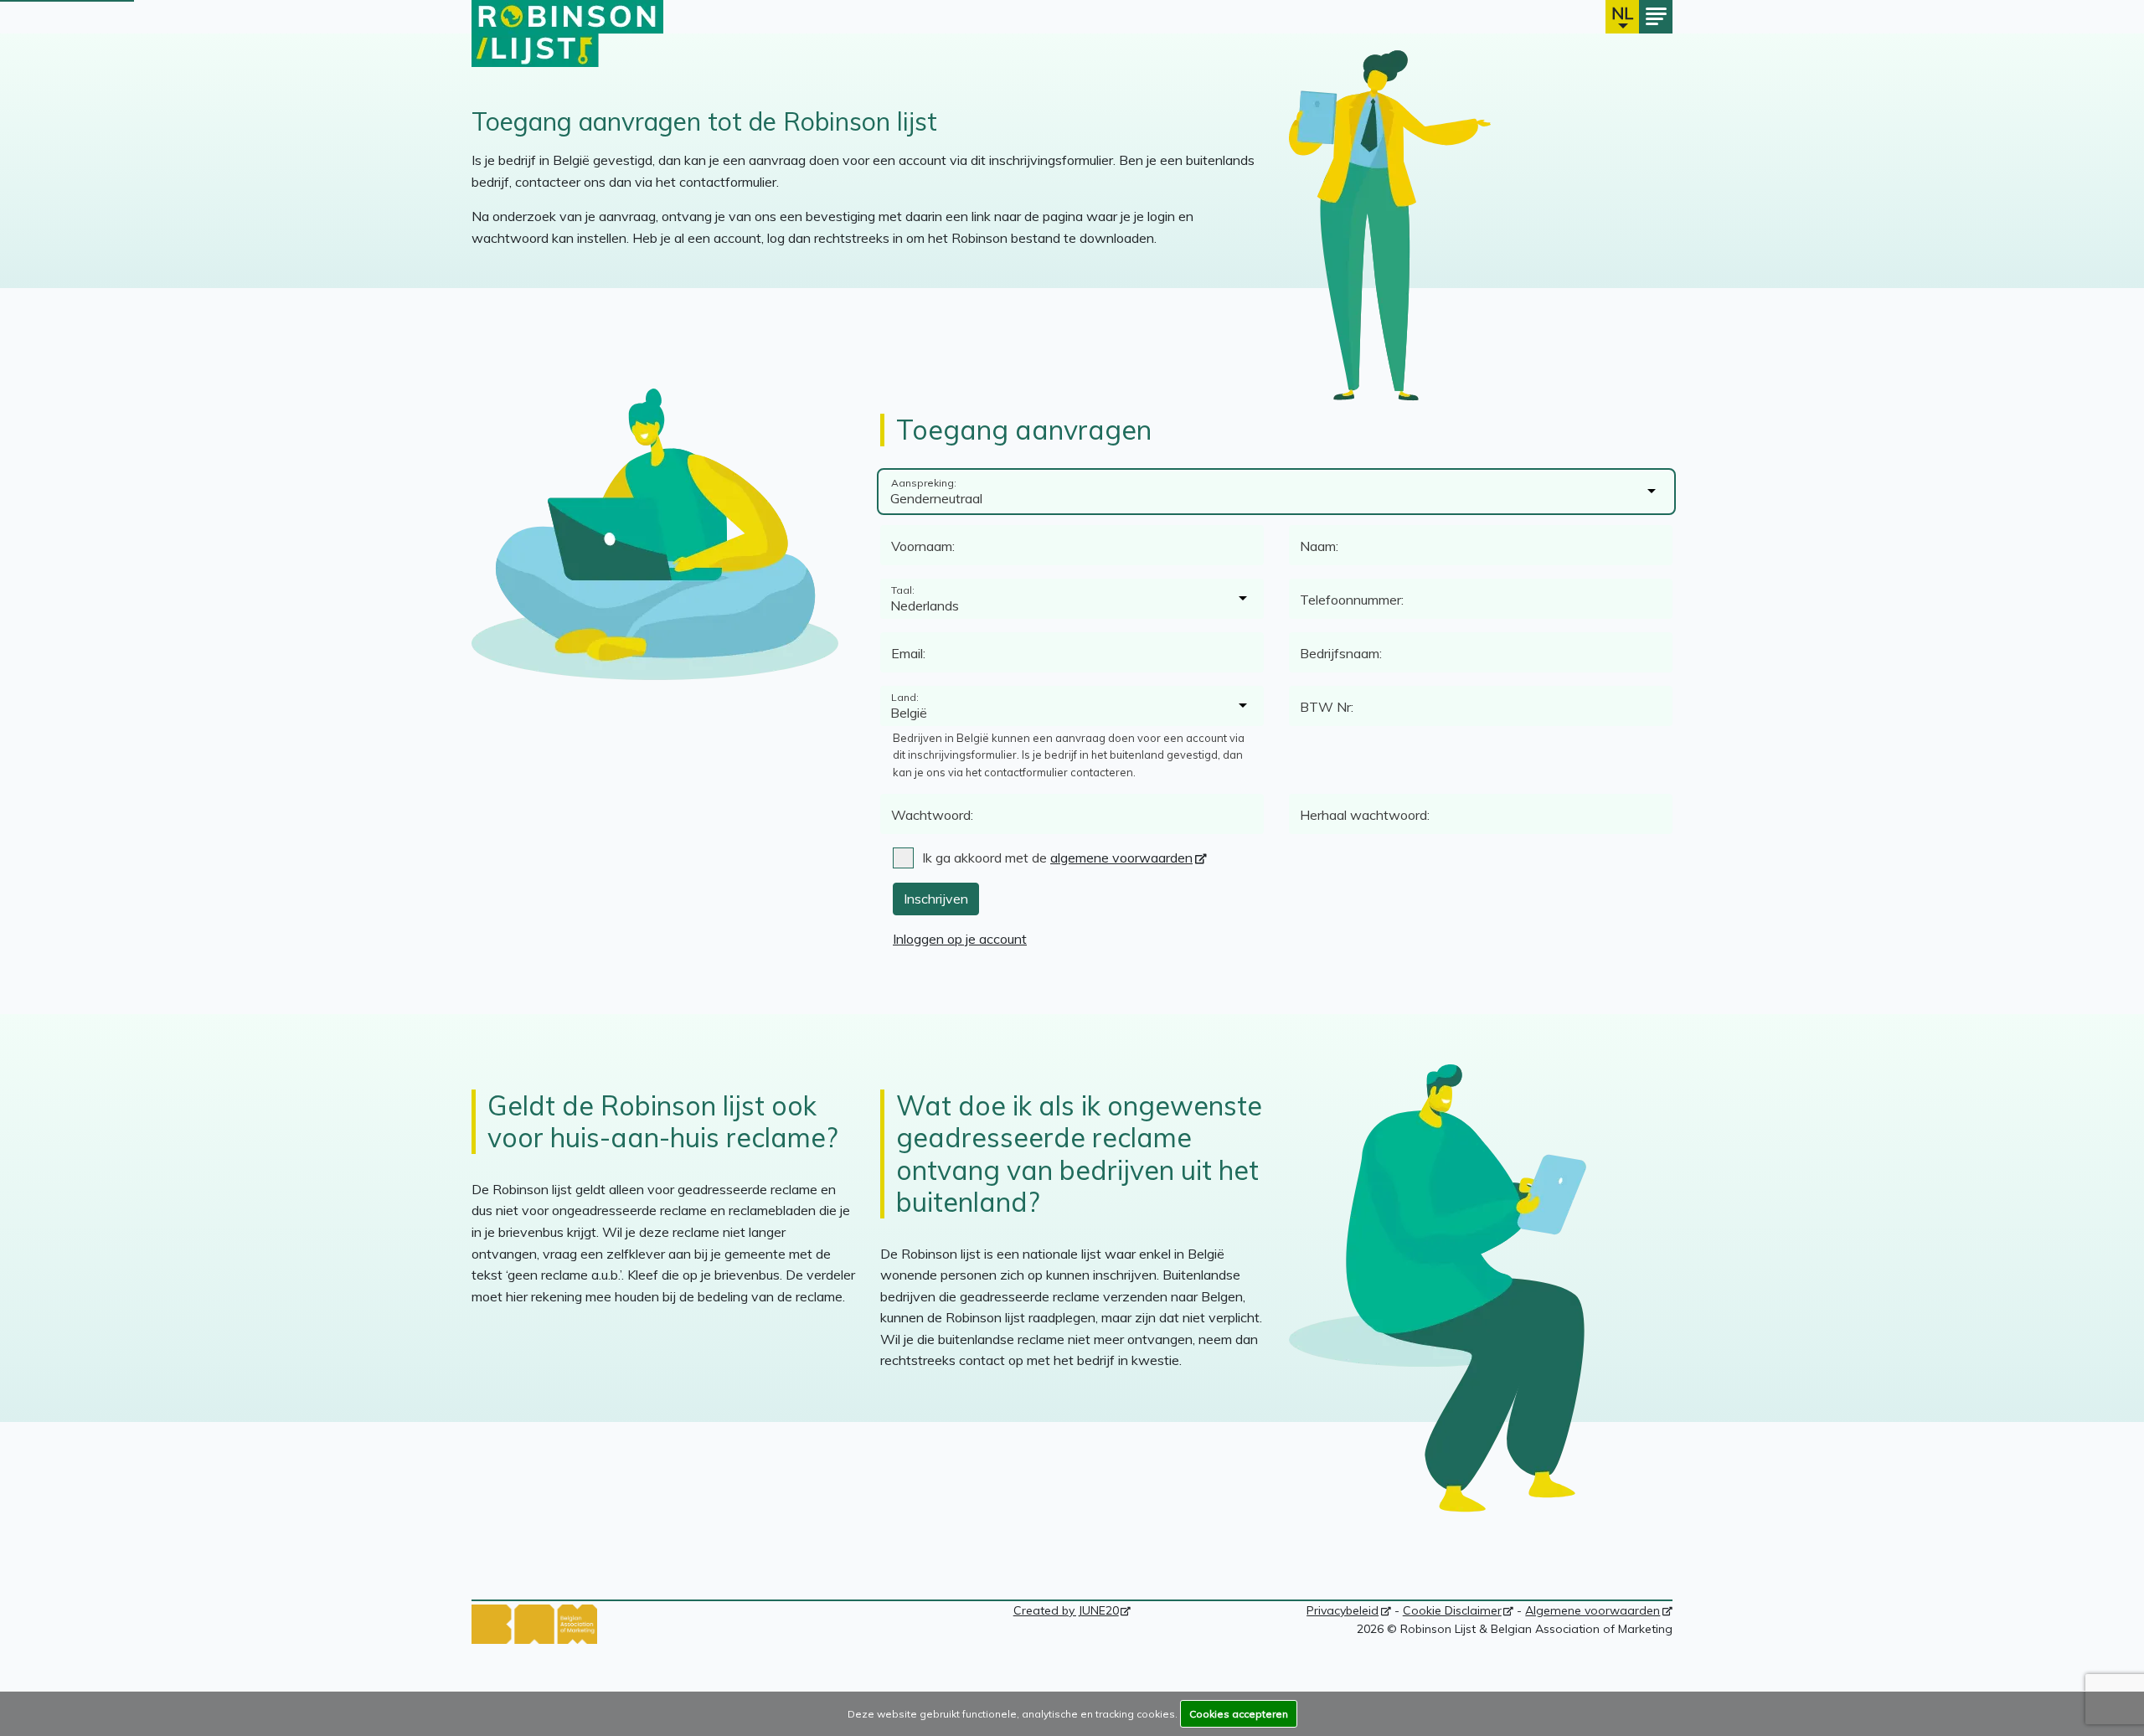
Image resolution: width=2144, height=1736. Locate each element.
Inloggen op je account (960, 939)
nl (1622, 13)
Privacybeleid (1349, 1610)
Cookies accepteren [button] (1239, 1714)
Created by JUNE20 (1072, 1610)
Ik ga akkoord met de (1057, 858)
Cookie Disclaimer (1459, 1610)
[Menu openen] (1656, 17)
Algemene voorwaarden (1599, 1610)
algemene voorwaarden (1121, 858)
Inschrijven (936, 899)
